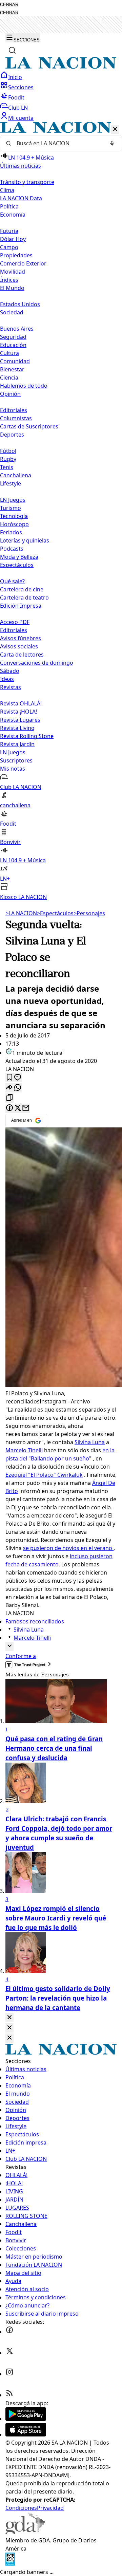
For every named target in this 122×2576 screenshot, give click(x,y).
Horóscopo (14, 524)
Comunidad (15, 361)
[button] (61, 511)
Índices (9, 280)
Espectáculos (55, 913)
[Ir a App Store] (26, 2434)
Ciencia (9, 378)
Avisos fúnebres (21, 638)
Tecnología (14, 516)
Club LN (18, 108)
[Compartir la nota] (9, 1088)
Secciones (21, 87)
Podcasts (12, 549)
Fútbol (8, 451)
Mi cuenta (21, 118)
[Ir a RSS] (9, 2395)
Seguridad (13, 337)
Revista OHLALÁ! (21, 703)
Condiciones (21, 2508)
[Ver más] (9, 1646)
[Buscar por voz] (112, 143)
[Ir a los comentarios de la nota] (18, 1078)
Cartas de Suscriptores (29, 426)
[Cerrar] (115, 130)
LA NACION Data (21, 198)
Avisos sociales (19, 646)
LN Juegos (13, 500)
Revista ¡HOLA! (18, 712)
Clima (7, 190)
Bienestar (12, 369)
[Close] (9, 2018)
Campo (9, 247)
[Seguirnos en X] (9, 2353)
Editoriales (14, 410)
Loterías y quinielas (25, 540)
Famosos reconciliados (35, 1621)
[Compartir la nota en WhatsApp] (18, 1088)
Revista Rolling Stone (27, 736)
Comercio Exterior (23, 263)
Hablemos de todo (24, 386)
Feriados (11, 532)
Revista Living (17, 728)
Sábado (10, 671)
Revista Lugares (20, 720)
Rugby (8, 459)
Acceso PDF (15, 622)
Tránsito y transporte (27, 182)
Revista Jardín (17, 744)
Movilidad (13, 272)
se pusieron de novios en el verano (68, 1548)
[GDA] (25, 2532)
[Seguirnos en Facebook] (9, 2332)
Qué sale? (12, 581)
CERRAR (9, 5)
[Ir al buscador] (12, 50)
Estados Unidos (20, 304)
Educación (13, 345)
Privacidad (50, 2508)
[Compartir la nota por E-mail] (26, 1108)
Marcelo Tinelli (24, 1450)
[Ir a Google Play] (26, 2419)
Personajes (89, 913)
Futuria (9, 231)
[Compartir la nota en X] (18, 1108)
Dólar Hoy (13, 239)
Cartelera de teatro (24, 597)
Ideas (7, 679)
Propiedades (16, 255)
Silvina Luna (90, 1442)
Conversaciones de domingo (37, 663)
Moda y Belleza (19, 557)
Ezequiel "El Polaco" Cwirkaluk (44, 1475)
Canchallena (16, 475)
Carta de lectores (22, 655)
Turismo (11, 508)
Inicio (15, 77)
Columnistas (16, 418)
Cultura (9, 353)
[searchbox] (58, 143)
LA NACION (21, 913)
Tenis (7, 467)
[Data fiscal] (10, 2564)
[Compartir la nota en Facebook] (9, 1108)
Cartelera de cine (22, 589)
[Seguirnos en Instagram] (9, 2374)
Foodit (16, 97)
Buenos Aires (17, 329)
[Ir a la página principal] (61, 67)
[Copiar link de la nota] (9, 1098)
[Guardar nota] (9, 1078)
